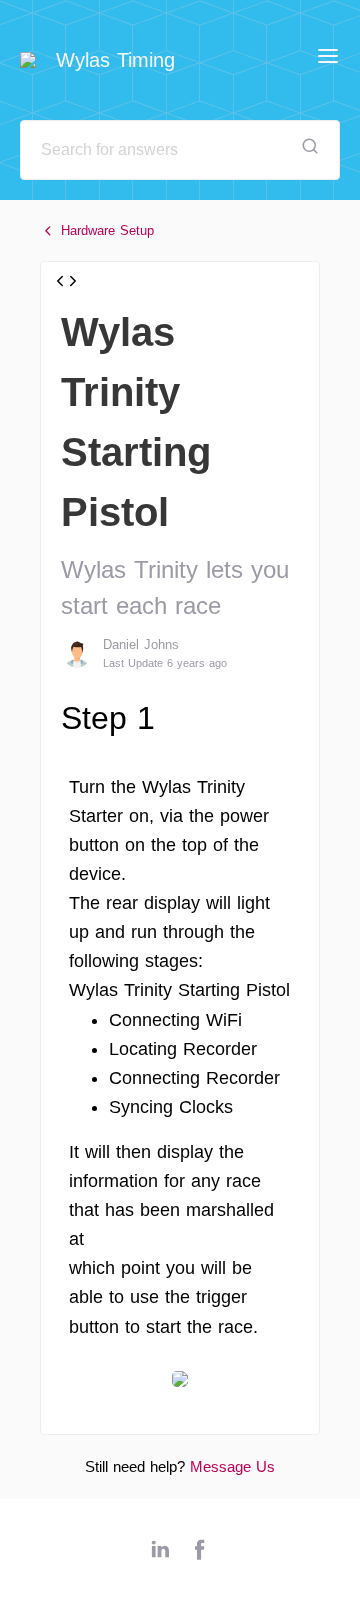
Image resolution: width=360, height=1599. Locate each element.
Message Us (232, 1466)
